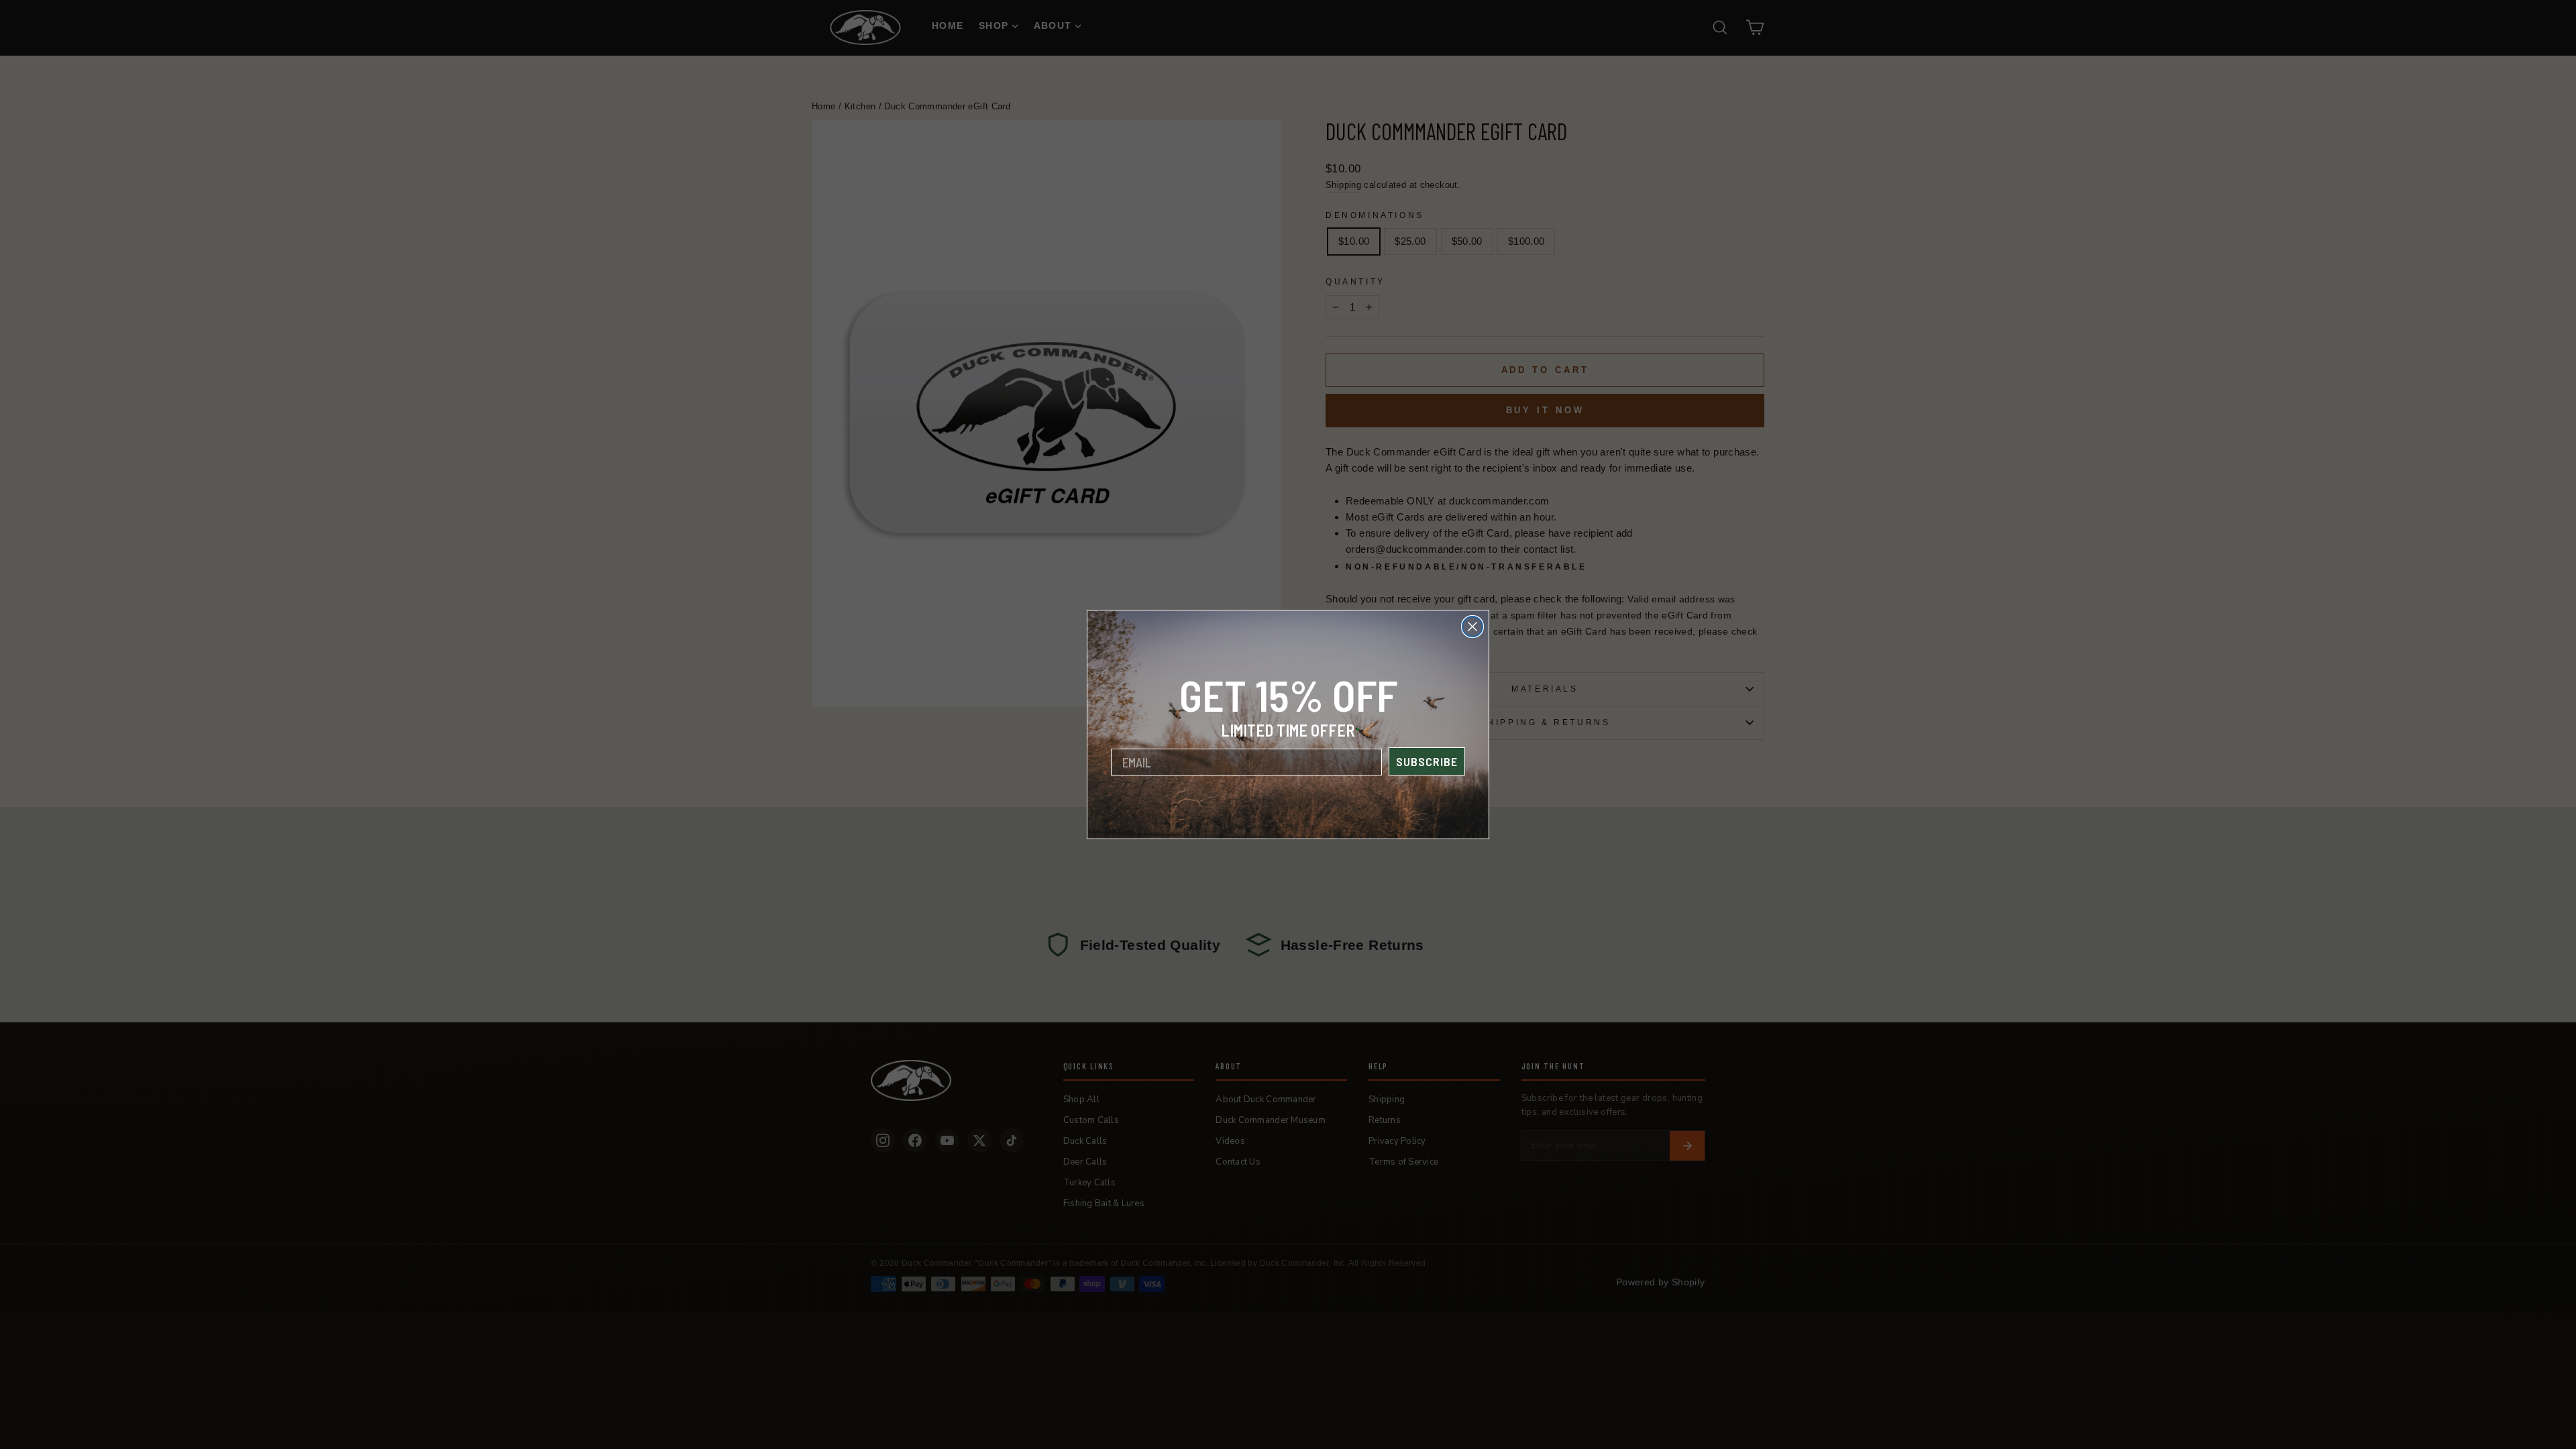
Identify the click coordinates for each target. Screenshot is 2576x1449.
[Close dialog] (1472, 627)
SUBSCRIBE (1427, 761)
